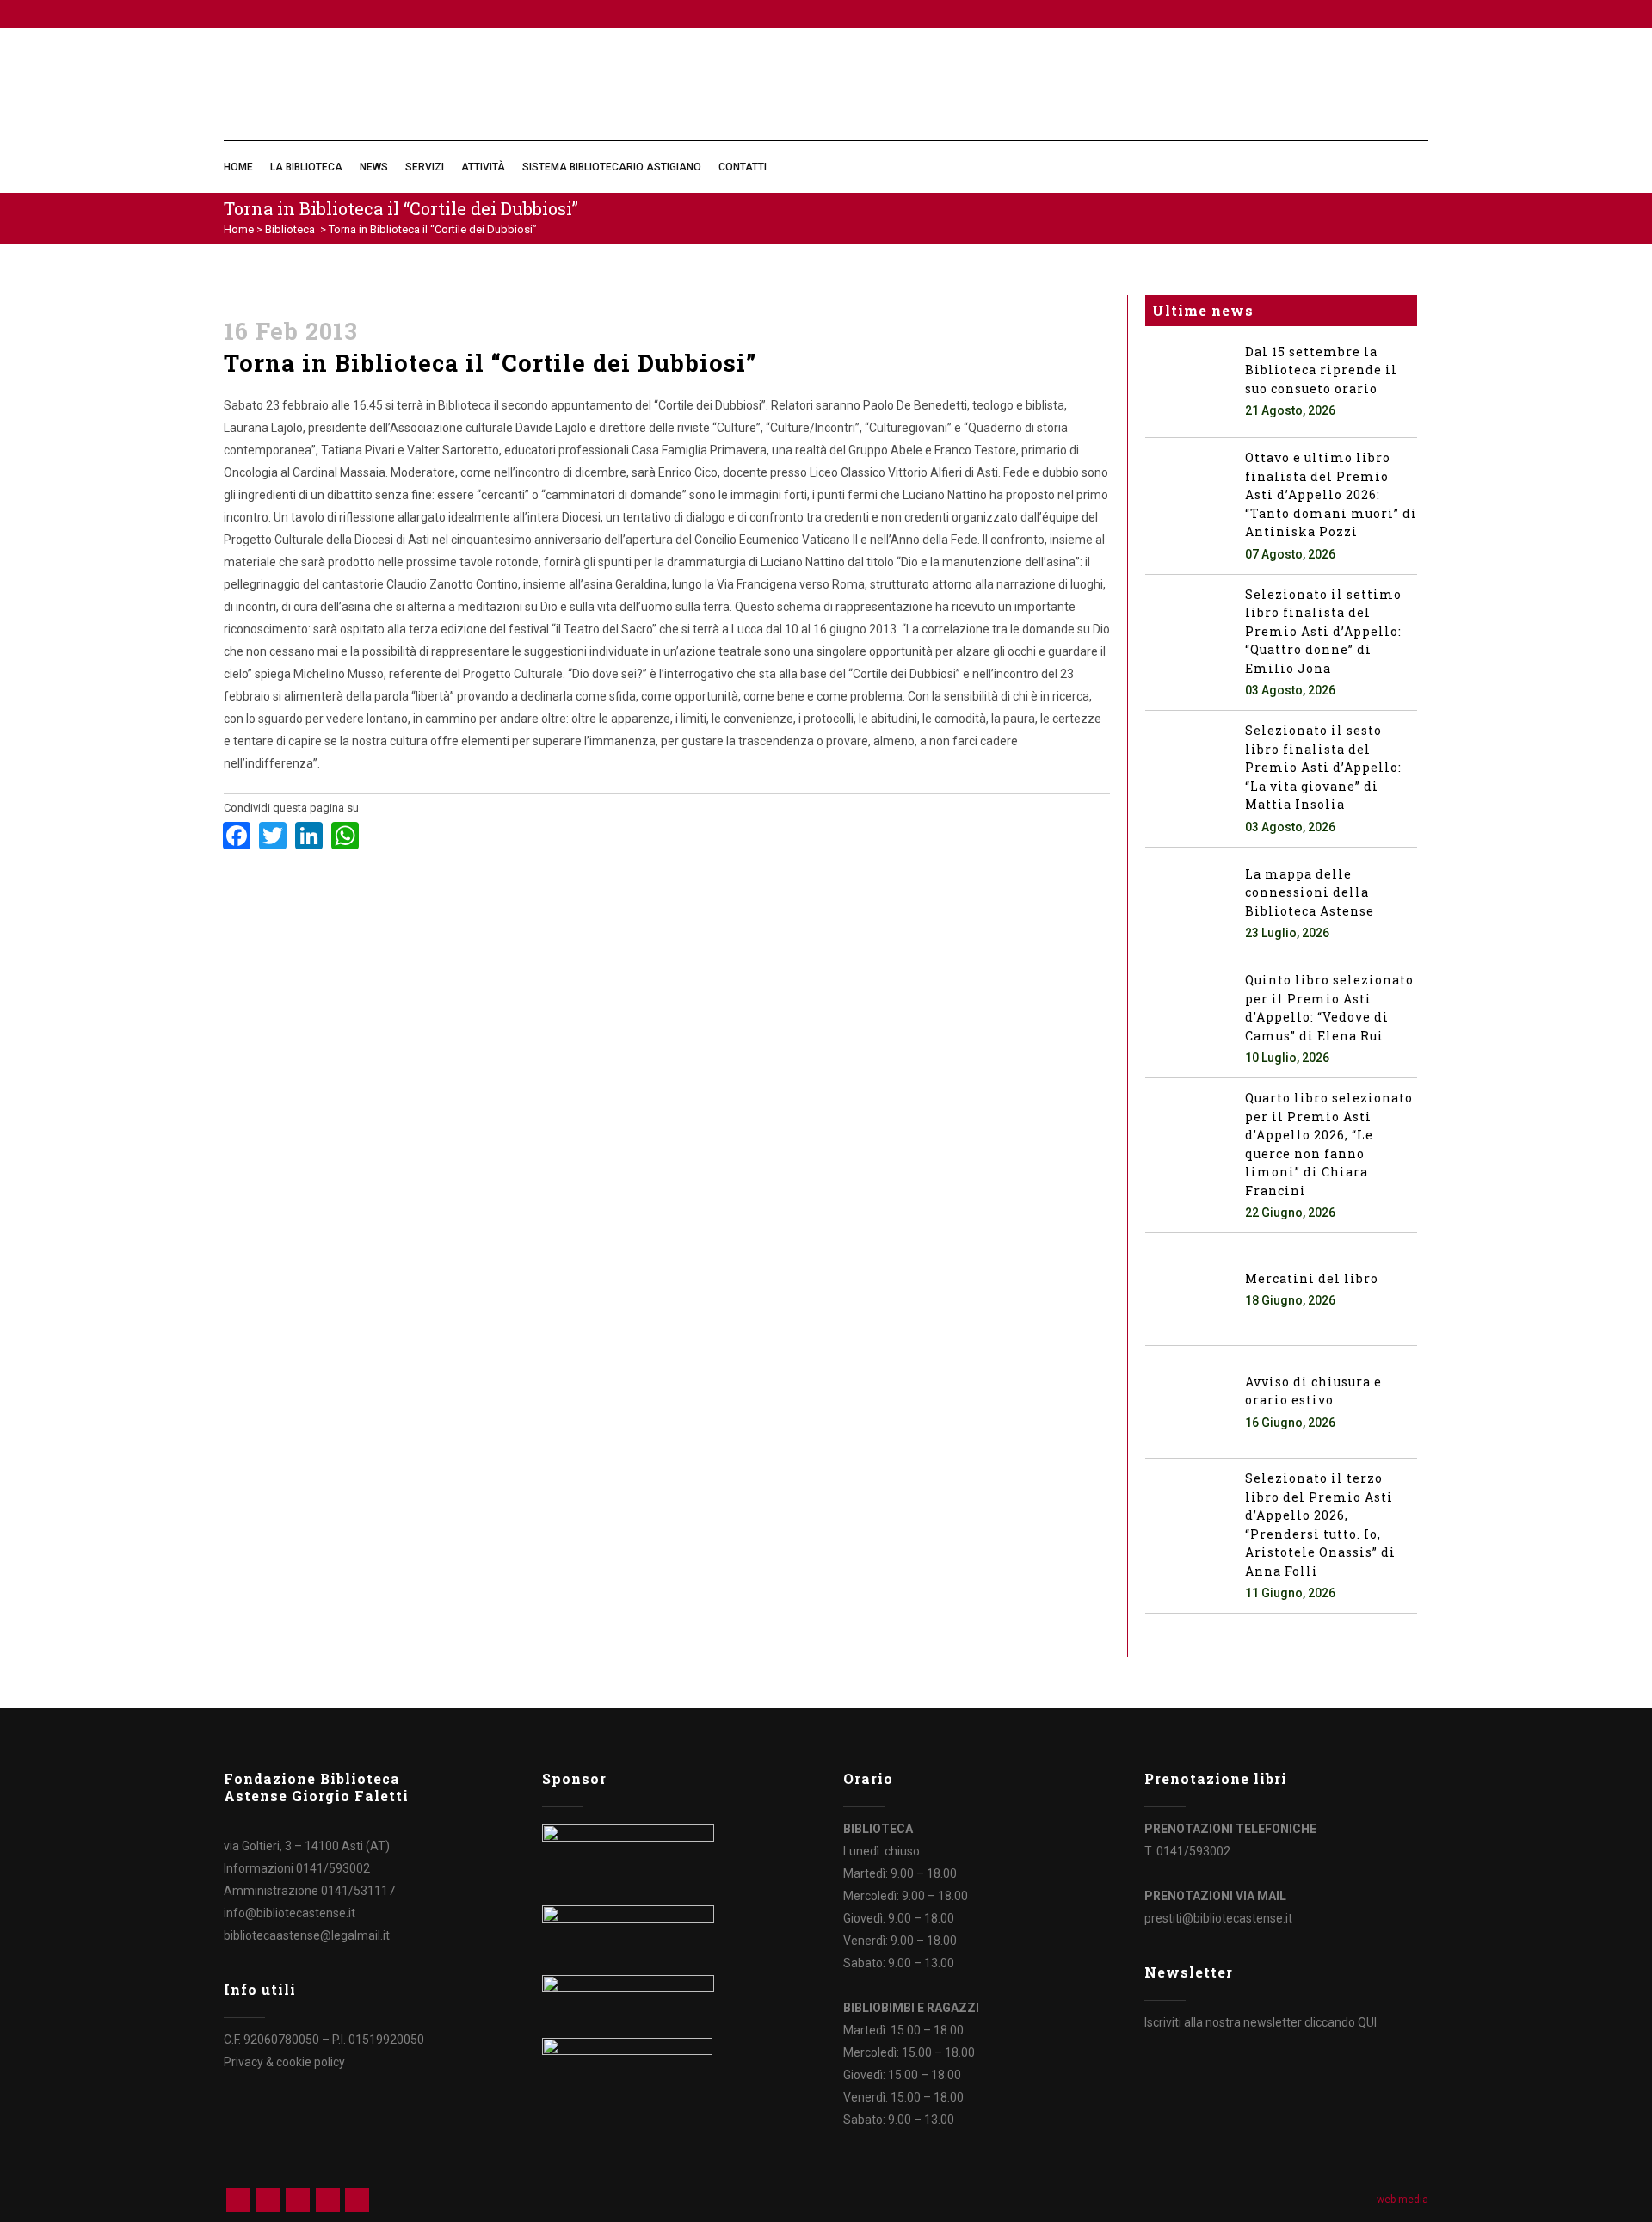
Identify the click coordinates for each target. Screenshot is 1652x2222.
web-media (1402, 2200)
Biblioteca (290, 229)
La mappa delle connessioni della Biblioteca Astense (1310, 892)
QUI (1367, 2022)
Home (239, 229)
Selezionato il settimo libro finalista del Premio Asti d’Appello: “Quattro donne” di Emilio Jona (1323, 631)
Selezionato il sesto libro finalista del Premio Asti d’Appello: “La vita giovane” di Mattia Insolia (1323, 767)
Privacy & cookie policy (284, 2062)
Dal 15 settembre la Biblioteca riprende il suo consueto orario (1321, 370)
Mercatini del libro (1312, 1278)
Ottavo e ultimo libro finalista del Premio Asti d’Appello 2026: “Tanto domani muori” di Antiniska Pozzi (1331, 494)
